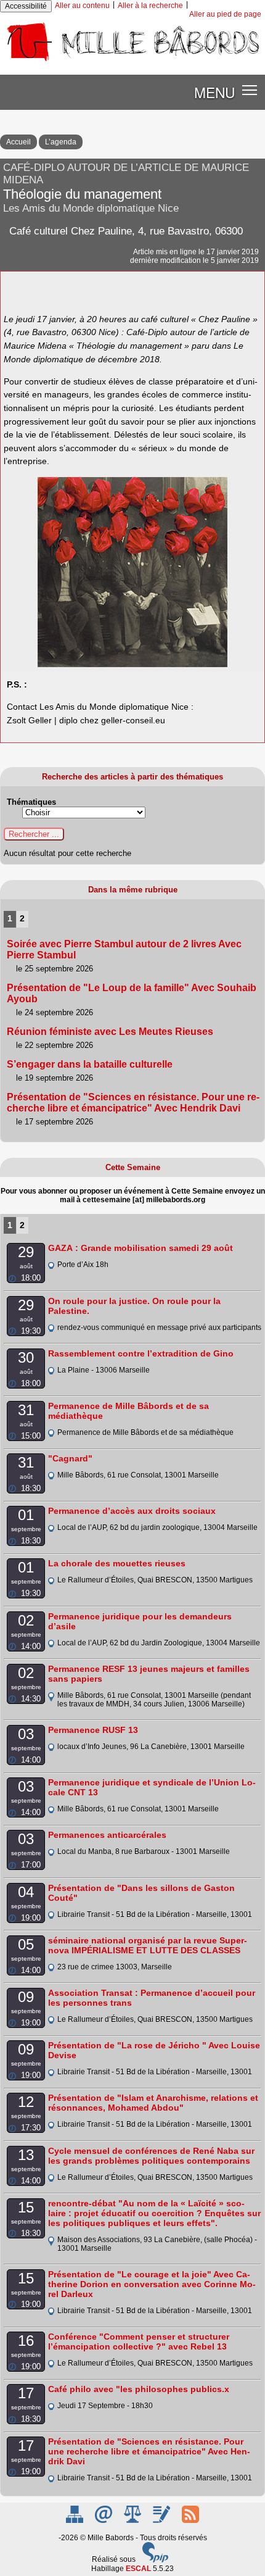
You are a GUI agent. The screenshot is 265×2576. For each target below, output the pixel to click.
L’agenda (61, 142)
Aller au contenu (82, 6)
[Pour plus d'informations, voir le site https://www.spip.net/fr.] (155, 2560)
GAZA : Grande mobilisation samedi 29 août (141, 1248)
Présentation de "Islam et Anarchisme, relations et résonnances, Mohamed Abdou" (153, 2103)
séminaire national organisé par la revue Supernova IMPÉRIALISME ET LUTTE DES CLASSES (148, 1945)
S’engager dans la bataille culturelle (90, 1064)
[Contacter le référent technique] (104, 2520)
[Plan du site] (75, 2520)
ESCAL (138, 2569)
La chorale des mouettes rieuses (117, 1563)
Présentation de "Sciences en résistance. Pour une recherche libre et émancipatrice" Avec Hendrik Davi (133, 1103)
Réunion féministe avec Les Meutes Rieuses (110, 1032)
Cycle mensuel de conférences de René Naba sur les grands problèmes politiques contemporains (151, 2156)
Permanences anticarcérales (107, 1835)
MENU (214, 92)
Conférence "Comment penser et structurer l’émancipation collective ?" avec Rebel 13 (139, 2341)
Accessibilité (26, 6)
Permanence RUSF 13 (93, 1730)
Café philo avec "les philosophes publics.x (139, 2389)
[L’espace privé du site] (162, 2520)
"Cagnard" (70, 1458)
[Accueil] (132, 61)
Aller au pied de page (225, 14)
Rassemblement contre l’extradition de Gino (141, 1353)
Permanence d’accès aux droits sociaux (132, 1511)
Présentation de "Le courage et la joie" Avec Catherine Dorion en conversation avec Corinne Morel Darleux (152, 2284)
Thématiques (31, 802)
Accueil (18, 142)
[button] (250, 90)
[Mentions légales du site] (133, 2520)
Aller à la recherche (150, 6)
